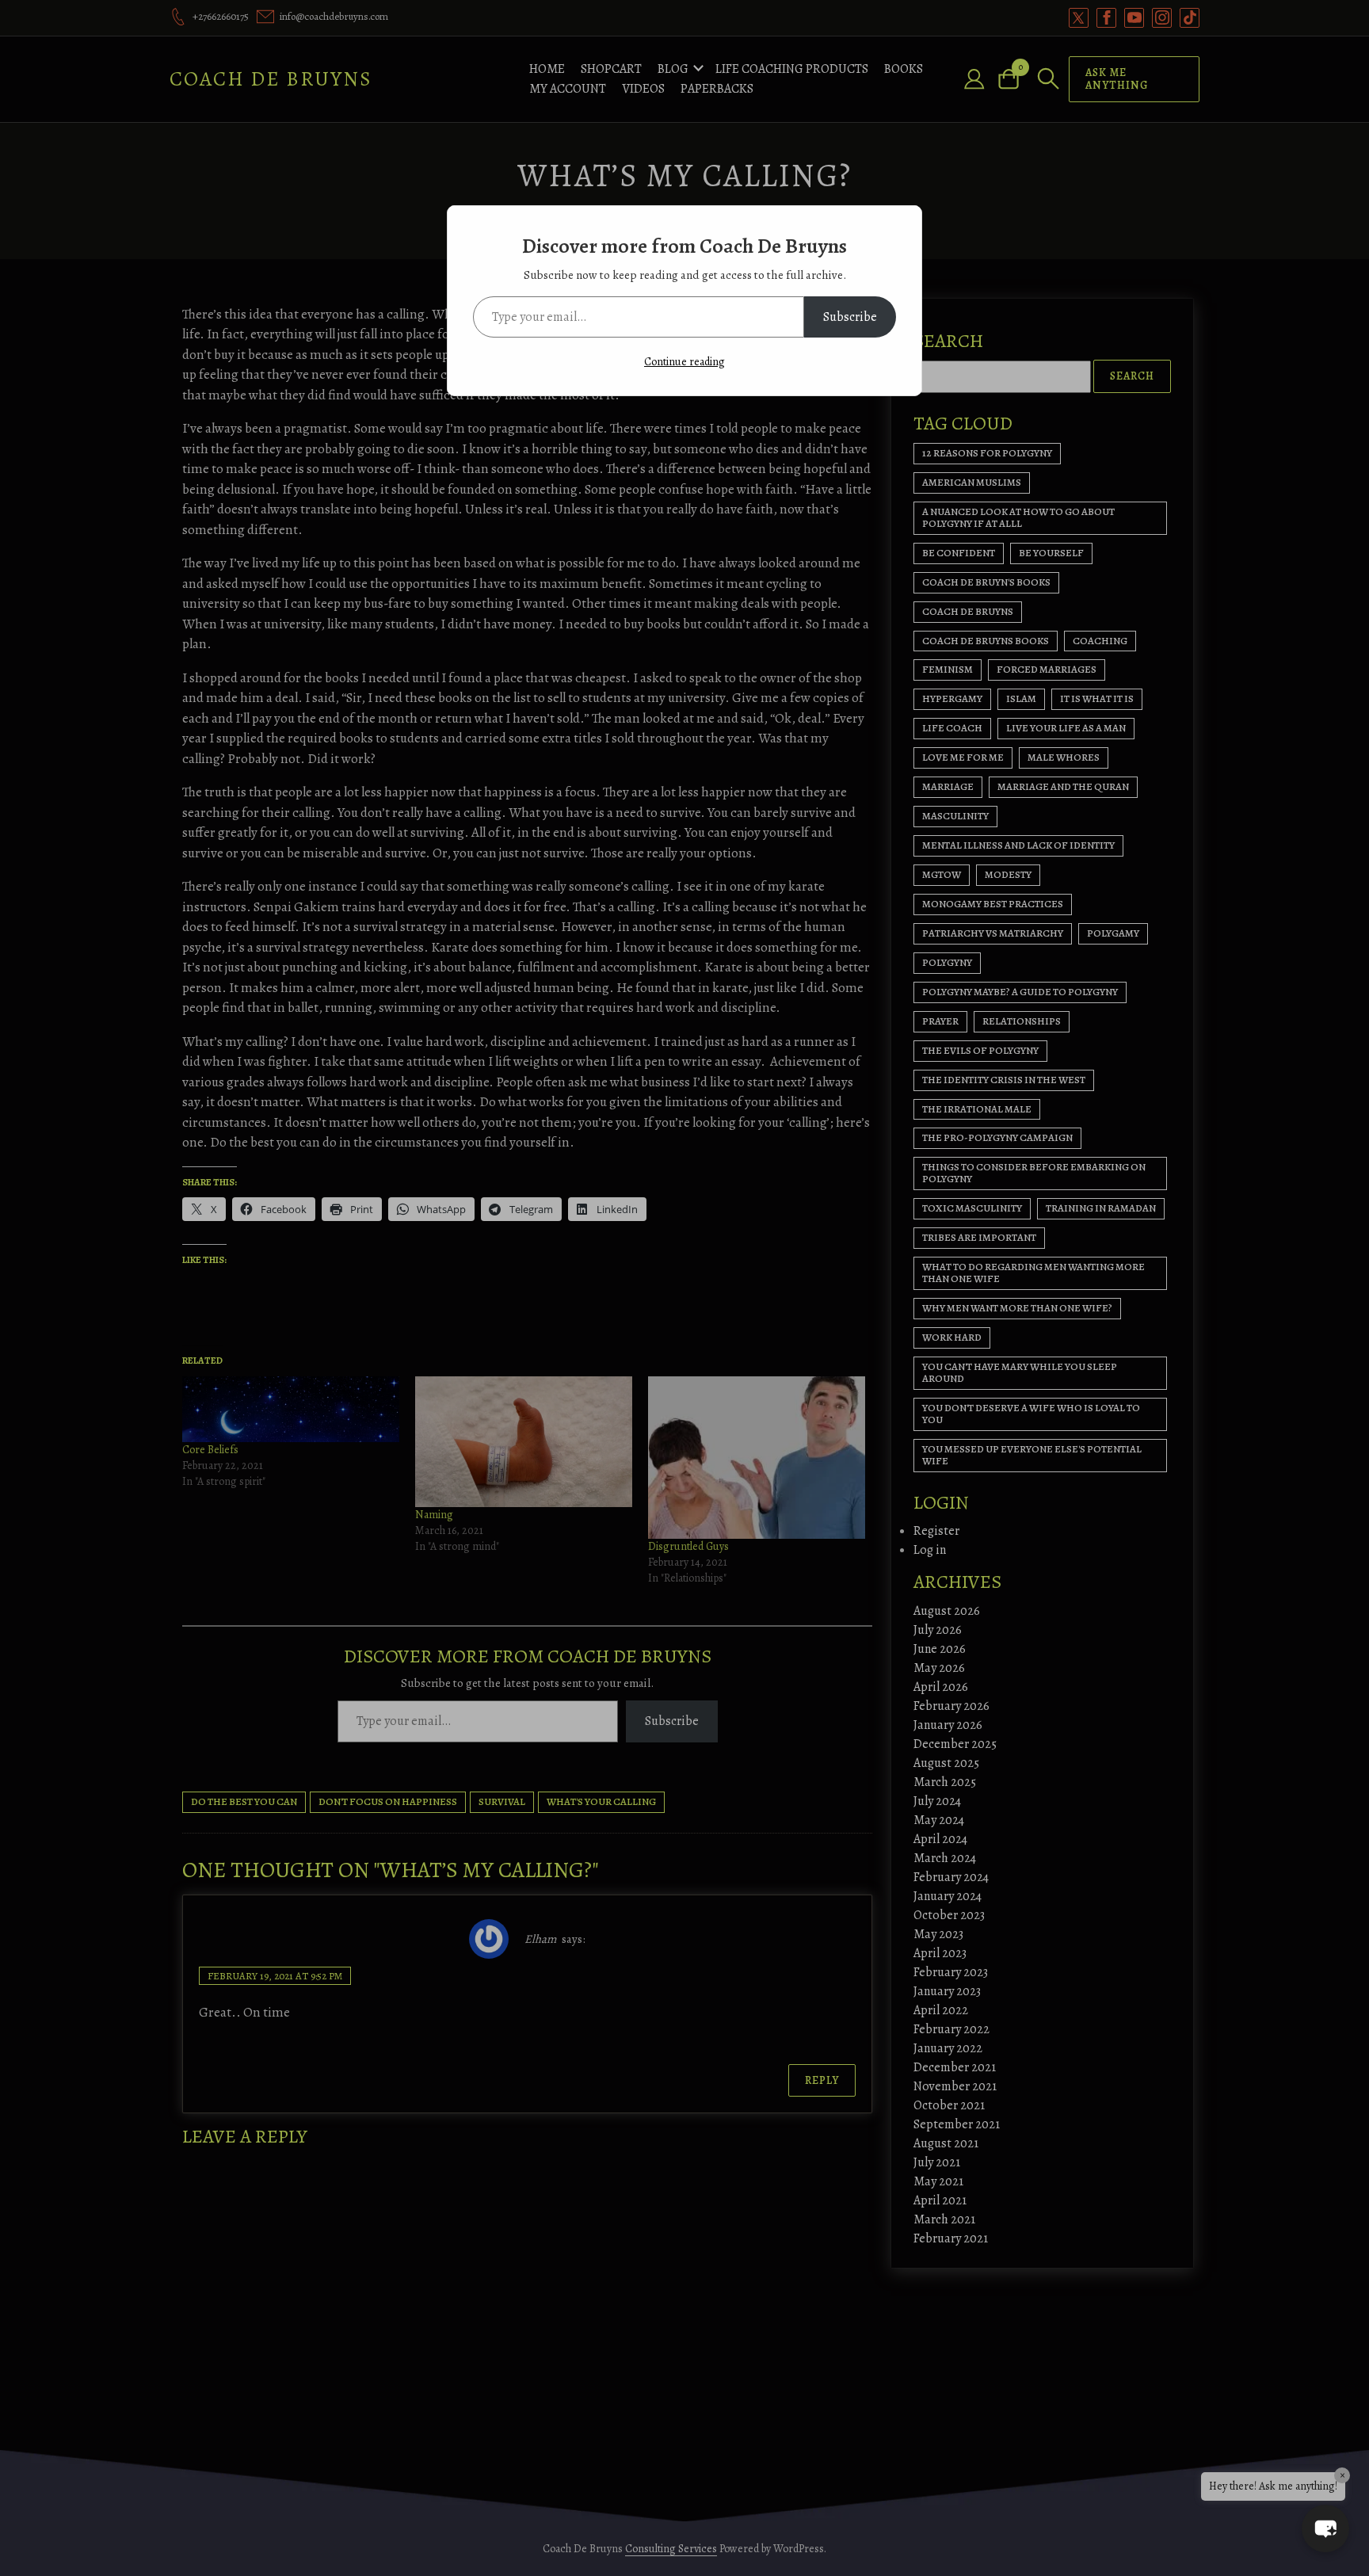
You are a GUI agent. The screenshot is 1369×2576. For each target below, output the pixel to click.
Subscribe (850, 317)
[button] (1325, 2528)
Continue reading (684, 362)
